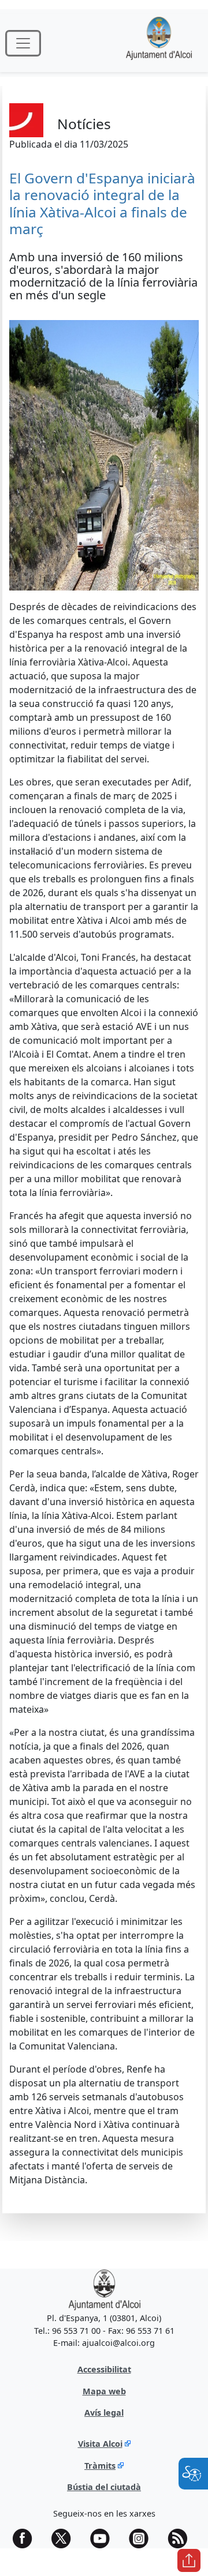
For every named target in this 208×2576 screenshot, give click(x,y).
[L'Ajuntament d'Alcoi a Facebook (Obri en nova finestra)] (27, 2539)
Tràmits (100, 2466)
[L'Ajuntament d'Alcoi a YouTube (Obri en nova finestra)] (104, 2539)
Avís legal (104, 2413)
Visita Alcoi (100, 2444)
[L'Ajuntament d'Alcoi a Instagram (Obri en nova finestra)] (143, 2539)
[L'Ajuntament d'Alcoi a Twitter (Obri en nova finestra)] (65, 2539)
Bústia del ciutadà (104, 2487)
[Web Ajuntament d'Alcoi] (104, 2290)
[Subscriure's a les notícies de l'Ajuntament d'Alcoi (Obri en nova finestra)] (181, 2539)
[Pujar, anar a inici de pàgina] (189, 2560)
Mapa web (104, 2391)
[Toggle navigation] (23, 43)
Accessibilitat (104, 2369)
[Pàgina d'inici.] (159, 43)
